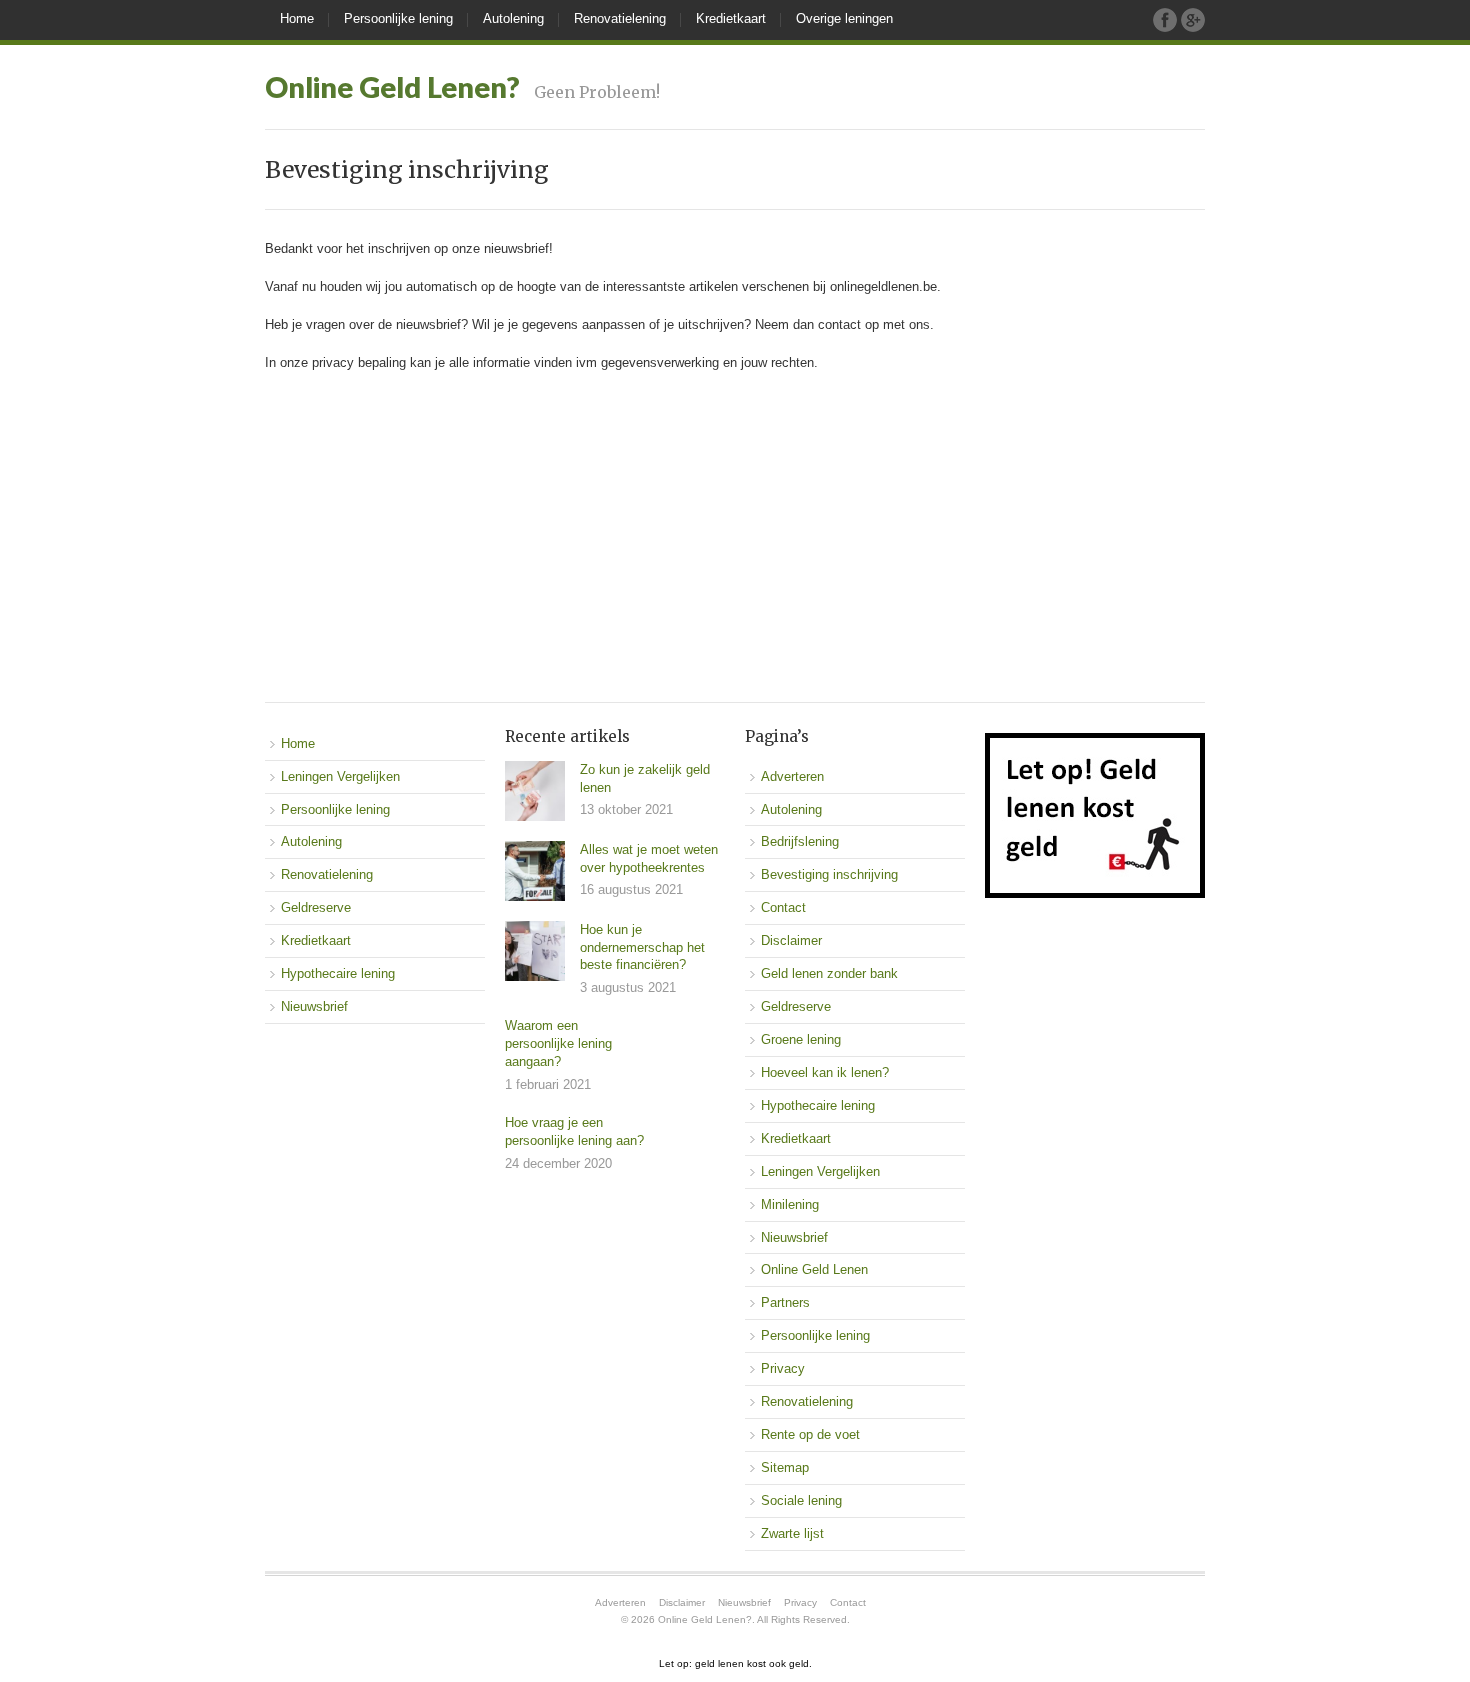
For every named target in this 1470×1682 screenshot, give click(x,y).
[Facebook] (1165, 20)
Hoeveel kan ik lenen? (825, 1072)
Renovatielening (620, 18)
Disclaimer (791, 940)
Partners (785, 1302)
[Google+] (1193, 20)
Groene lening (801, 1039)
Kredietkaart (731, 18)
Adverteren (792, 776)
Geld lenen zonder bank (829, 973)
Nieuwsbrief (314, 1006)
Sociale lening (801, 1500)
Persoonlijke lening (398, 18)
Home (297, 18)
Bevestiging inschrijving (829, 874)
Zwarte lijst (792, 1533)
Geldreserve (316, 907)
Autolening (513, 18)
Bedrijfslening (800, 841)
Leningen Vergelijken (340, 776)
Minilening (790, 1204)
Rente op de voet (810, 1434)
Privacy (783, 1368)
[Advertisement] (735, 532)
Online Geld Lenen (814, 1269)
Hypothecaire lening (338, 973)
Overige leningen (844, 18)
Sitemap (785, 1467)
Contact (783, 907)
